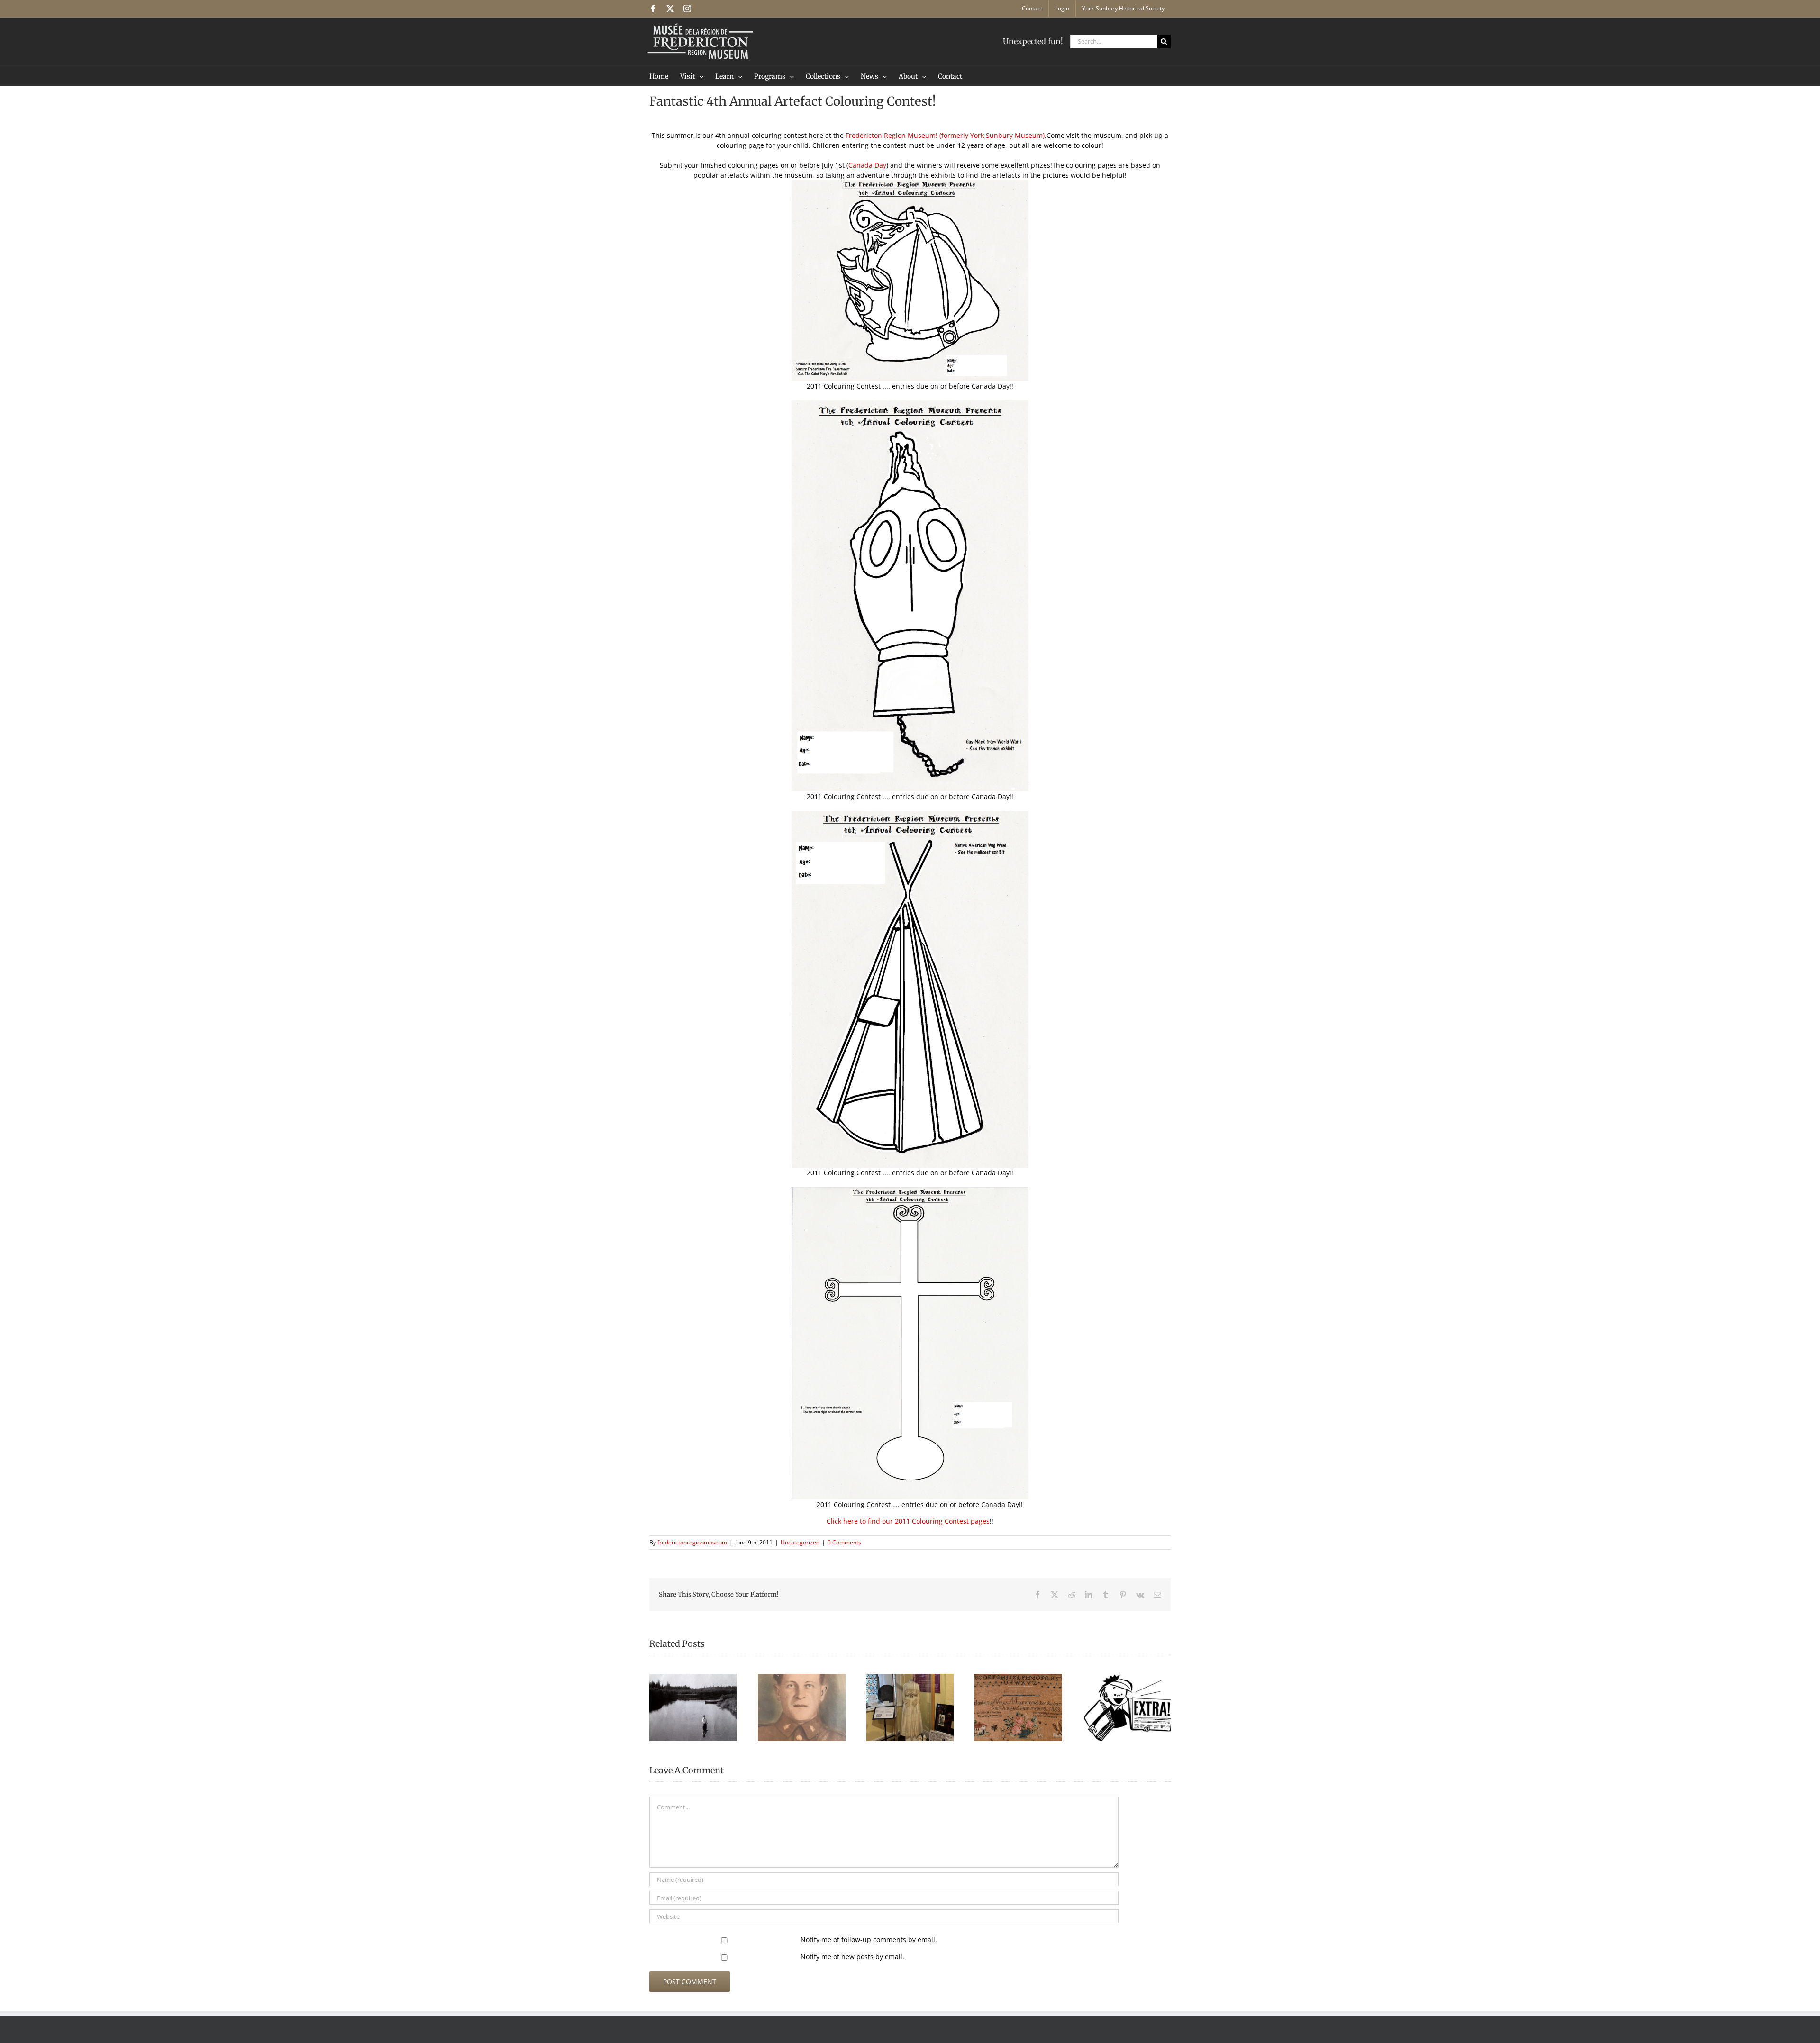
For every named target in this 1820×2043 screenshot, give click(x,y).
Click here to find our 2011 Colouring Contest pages (908, 1521)
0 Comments (844, 1542)
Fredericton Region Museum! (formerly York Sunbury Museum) (945, 135)
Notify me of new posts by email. (852, 1957)
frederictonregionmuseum (692, 1542)
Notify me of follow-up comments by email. (869, 1939)
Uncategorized (800, 1542)
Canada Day (867, 165)
